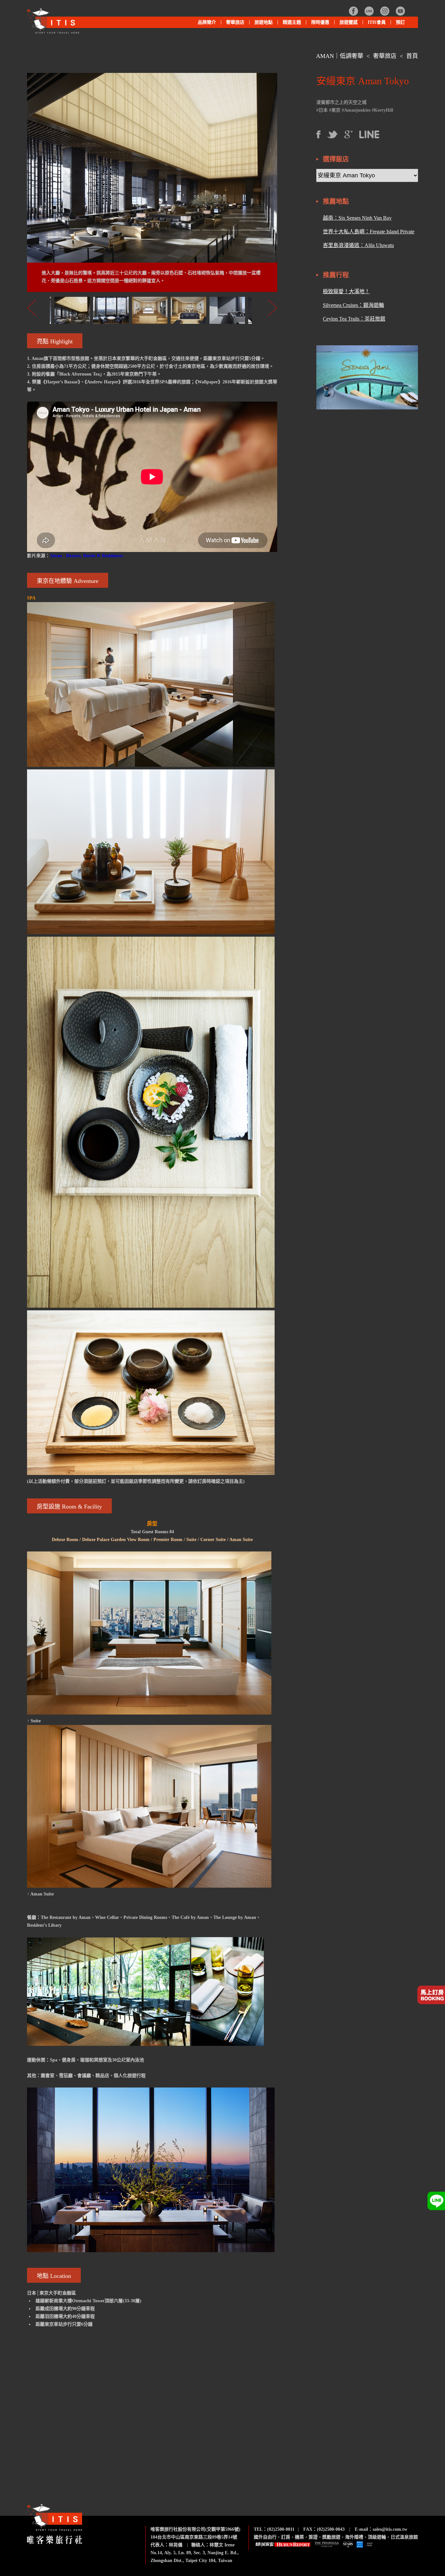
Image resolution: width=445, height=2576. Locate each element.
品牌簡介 (207, 22)
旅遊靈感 (349, 22)
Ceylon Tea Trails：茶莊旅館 (354, 319)
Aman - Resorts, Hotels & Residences (86, 556)
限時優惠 (320, 22)
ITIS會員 (377, 22)
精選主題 (289, 24)
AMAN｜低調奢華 (340, 56)
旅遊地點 (261, 24)
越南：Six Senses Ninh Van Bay (357, 218)
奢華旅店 (385, 56)
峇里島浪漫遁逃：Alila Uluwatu (358, 245)
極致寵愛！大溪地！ (346, 291)
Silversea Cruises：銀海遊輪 (353, 305)
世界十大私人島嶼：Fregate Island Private (369, 232)
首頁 (412, 56)
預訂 (400, 22)
